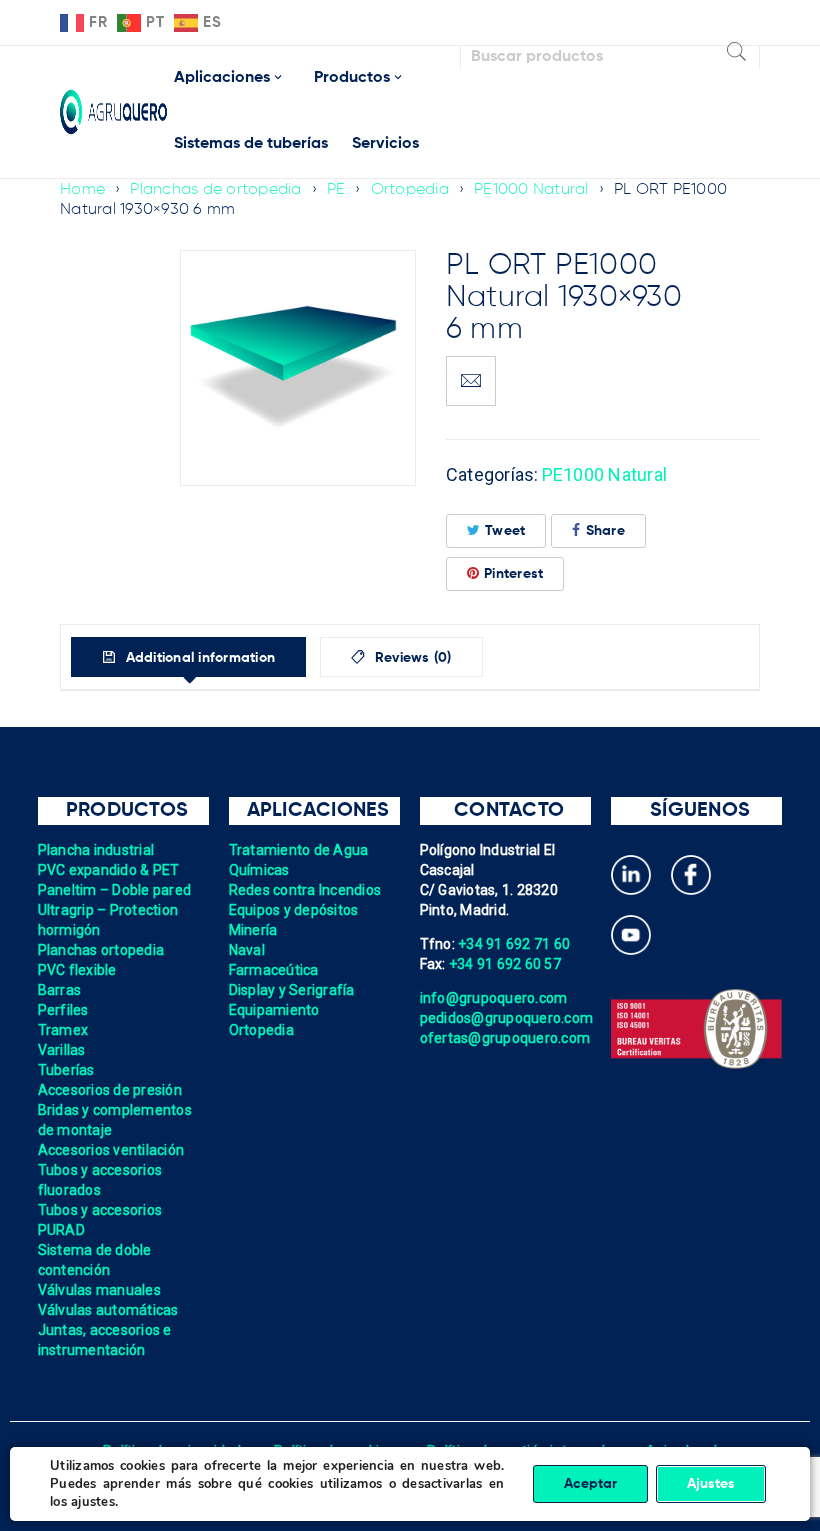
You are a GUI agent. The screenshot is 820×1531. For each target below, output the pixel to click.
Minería (253, 930)
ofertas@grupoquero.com (505, 1038)
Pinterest (513, 574)
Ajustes (711, 1484)
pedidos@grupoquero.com (507, 1018)
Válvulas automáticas (108, 1310)
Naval (247, 950)
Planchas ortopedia (101, 950)
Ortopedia (410, 190)
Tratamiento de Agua (299, 850)
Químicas (259, 870)
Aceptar (590, 1484)
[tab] (188, 657)
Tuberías (66, 1070)
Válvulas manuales (99, 1290)
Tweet (505, 531)
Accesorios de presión (110, 1090)
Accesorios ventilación (111, 1150)
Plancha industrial (96, 850)
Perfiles (63, 1010)
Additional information (198, 658)
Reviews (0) (411, 658)
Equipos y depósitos (294, 910)
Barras (60, 990)
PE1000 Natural (531, 190)
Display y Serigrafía (292, 990)
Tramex (63, 1030)
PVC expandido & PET (109, 870)
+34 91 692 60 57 (505, 964)
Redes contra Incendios (305, 890)
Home (82, 190)
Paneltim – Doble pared (115, 890)
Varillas (62, 1050)
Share (605, 531)
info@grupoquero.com (494, 998)
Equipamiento (274, 1010)
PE (336, 190)
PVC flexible (77, 970)
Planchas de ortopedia (215, 190)
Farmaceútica (274, 970)
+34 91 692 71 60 (514, 944)
